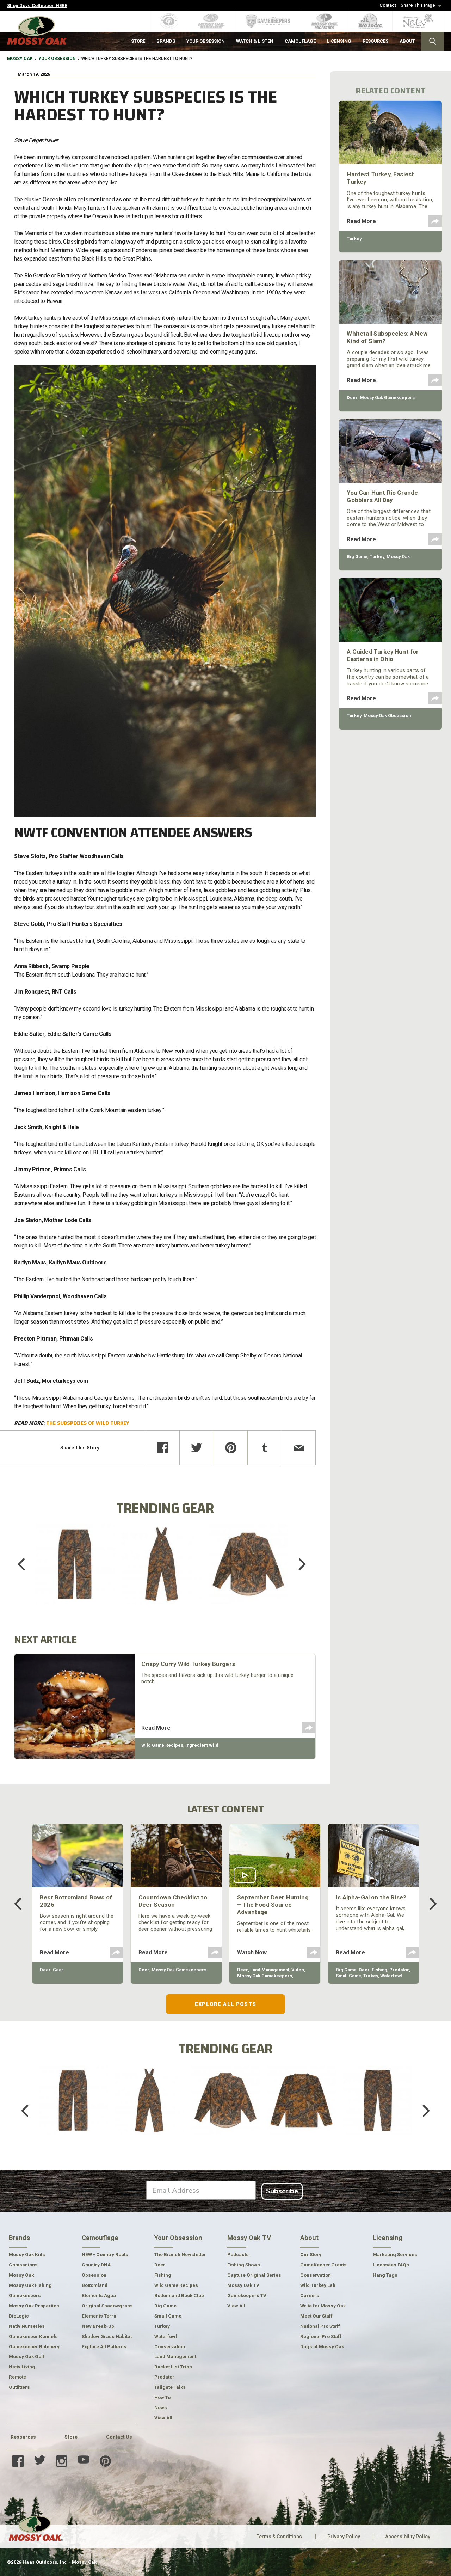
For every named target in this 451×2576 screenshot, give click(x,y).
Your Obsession (57, 59)
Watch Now (252, 1952)
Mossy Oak (20, 59)
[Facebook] (163, 1448)
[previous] (26, 1564)
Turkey (354, 239)
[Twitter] (197, 1448)
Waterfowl (391, 1976)
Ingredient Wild (202, 1745)
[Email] (299, 1448)
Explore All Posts (225, 2004)
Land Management (270, 1970)
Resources (23, 2437)
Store (71, 2437)
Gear (58, 1970)
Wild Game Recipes (162, 1745)
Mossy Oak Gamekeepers (387, 398)
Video (298, 1970)
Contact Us (119, 2437)
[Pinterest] (231, 1448)
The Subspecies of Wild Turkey (88, 1423)
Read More (156, 1728)
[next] (297, 1564)
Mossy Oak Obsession (387, 716)
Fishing (379, 1970)
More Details (75, 1573)
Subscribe (282, 2191)
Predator (399, 1970)
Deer (352, 398)
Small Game (348, 1976)
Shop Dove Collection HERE (37, 5)
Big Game (357, 557)
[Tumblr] (265, 1448)
